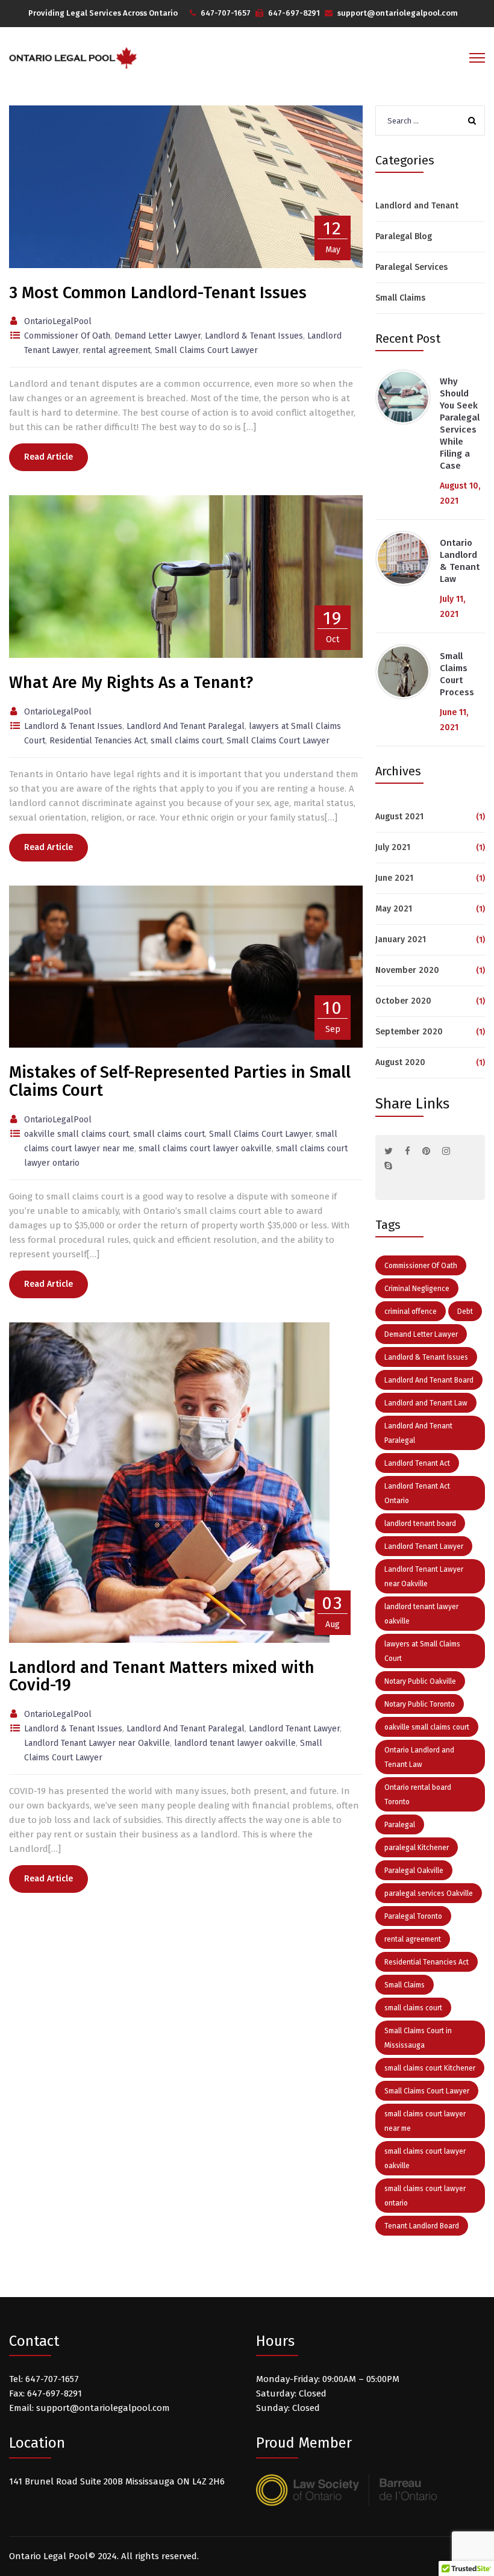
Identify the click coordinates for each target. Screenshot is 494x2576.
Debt (465, 1311)
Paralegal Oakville (414, 1871)
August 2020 (400, 1062)
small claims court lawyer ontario (425, 2196)
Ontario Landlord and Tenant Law (419, 1757)
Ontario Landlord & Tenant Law (460, 561)
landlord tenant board (420, 1524)
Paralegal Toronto (413, 1916)
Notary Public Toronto (420, 1704)
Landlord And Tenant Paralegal (418, 1433)
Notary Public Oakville (420, 1681)
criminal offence (411, 1311)
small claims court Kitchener (430, 2068)
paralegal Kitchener (417, 1848)
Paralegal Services (411, 267)
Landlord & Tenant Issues (426, 1357)
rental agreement (413, 1939)
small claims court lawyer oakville (425, 2159)
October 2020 (403, 1001)
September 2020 (409, 1032)
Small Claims (400, 298)
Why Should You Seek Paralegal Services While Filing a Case (460, 424)
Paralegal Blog (404, 236)
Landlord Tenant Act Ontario (417, 1493)
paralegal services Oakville (429, 1893)
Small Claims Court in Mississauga (418, 2038)
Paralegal (400, 1825)
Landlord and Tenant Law (426, 1403)
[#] (389, 1151)
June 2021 (394, 878)
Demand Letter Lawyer (421, 1334)
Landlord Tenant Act (417, 1463)
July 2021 (393, 847)
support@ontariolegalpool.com (398, 13)
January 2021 (401, 939)
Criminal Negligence (417, 1289)
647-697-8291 (294, 13)
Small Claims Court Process (457, 674)
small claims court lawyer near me (425, 2121)
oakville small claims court (427, 1727)
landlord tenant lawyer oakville (421, 1614)
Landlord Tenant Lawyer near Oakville (424, 1577)
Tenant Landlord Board (422, 2226)
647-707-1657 (226, 13)
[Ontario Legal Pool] (73, 58)
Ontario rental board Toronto (418, 1795)
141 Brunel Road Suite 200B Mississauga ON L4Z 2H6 (117, 2481)
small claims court (413, 2008)
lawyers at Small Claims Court (422, 1651)
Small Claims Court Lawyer (427, 2091)
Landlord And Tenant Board (429, 1380)
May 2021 (394, 909)
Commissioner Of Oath (421, 1266)
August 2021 (399, 817)
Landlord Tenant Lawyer (424, 1546)
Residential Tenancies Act (427, 1962)
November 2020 (407, 970)
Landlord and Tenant (417, 206)
